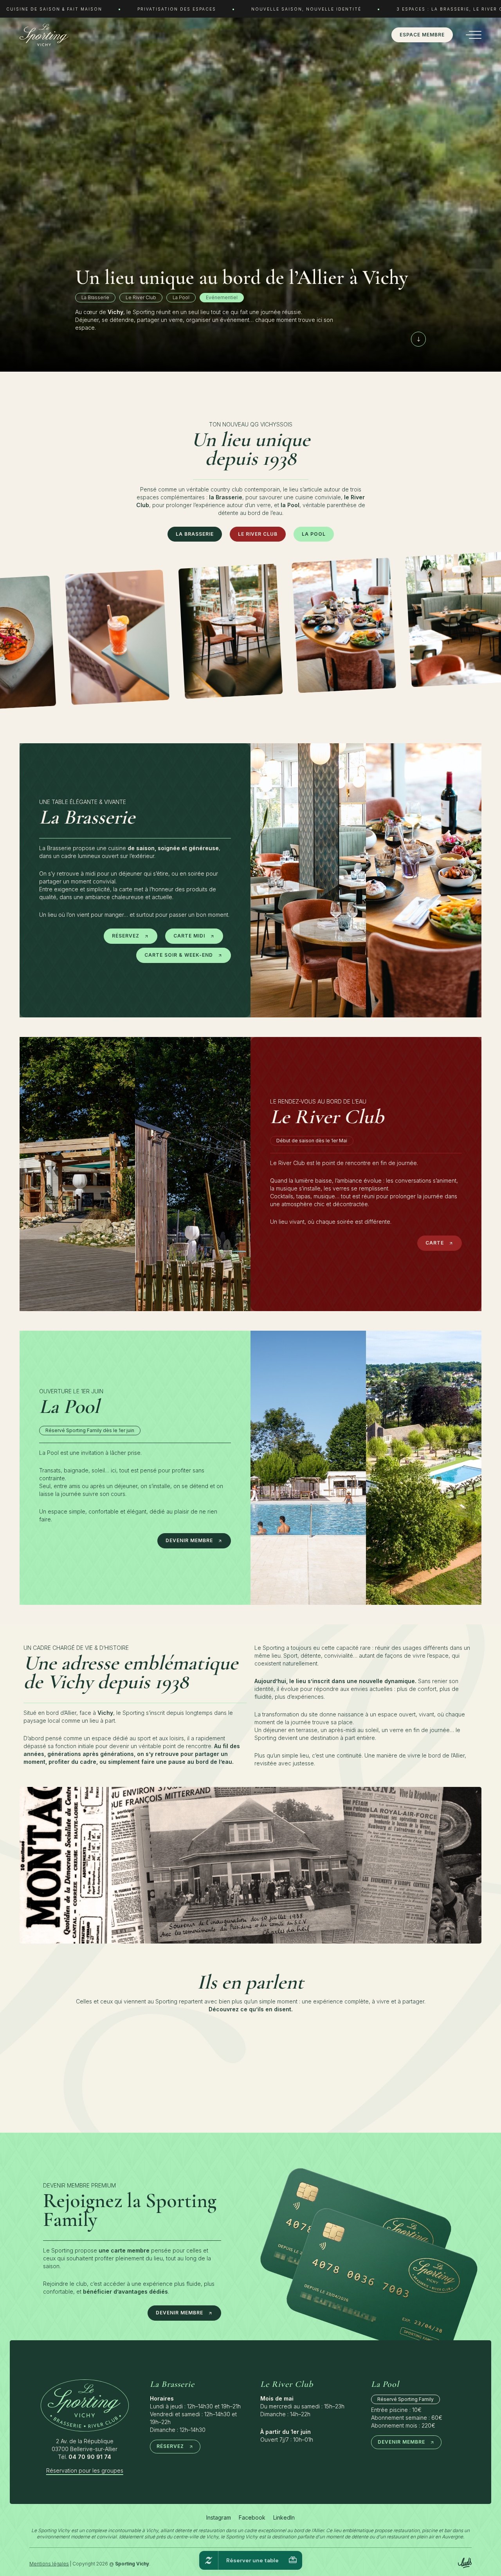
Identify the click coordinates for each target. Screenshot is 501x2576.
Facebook (252, 2517)
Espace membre (422, 35)
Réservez (126, 936)
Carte (435, 1243)
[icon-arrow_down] (418, 339)
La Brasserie (195, 534)
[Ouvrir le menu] (472, 35)
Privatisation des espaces (177, 9)
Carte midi (189, 936)
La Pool (314, 534)
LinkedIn (284, 2517)
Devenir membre (189, 1540)
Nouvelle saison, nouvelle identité (306, 9)
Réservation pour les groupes (85, 2470)
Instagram (219, 2517)
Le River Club (258, 534)
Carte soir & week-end (179, 955)
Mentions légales (49, 2564)
